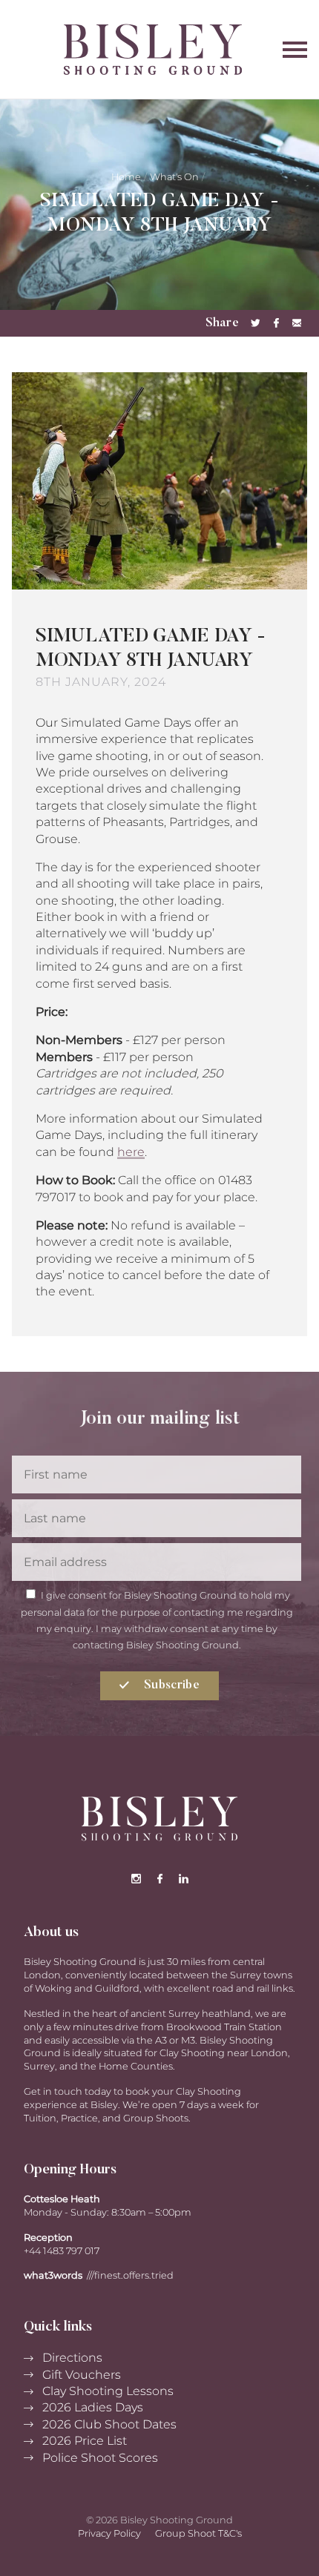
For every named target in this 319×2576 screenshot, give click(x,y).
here (131, 1152)
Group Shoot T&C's (198, 2533)
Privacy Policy (109, 2533)
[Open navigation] (295, 49)
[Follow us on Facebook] (159, 1879)
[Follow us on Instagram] (136, 1879)
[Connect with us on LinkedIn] (183, 1879)
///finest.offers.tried (130, 2275)
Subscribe (170, 1685)
